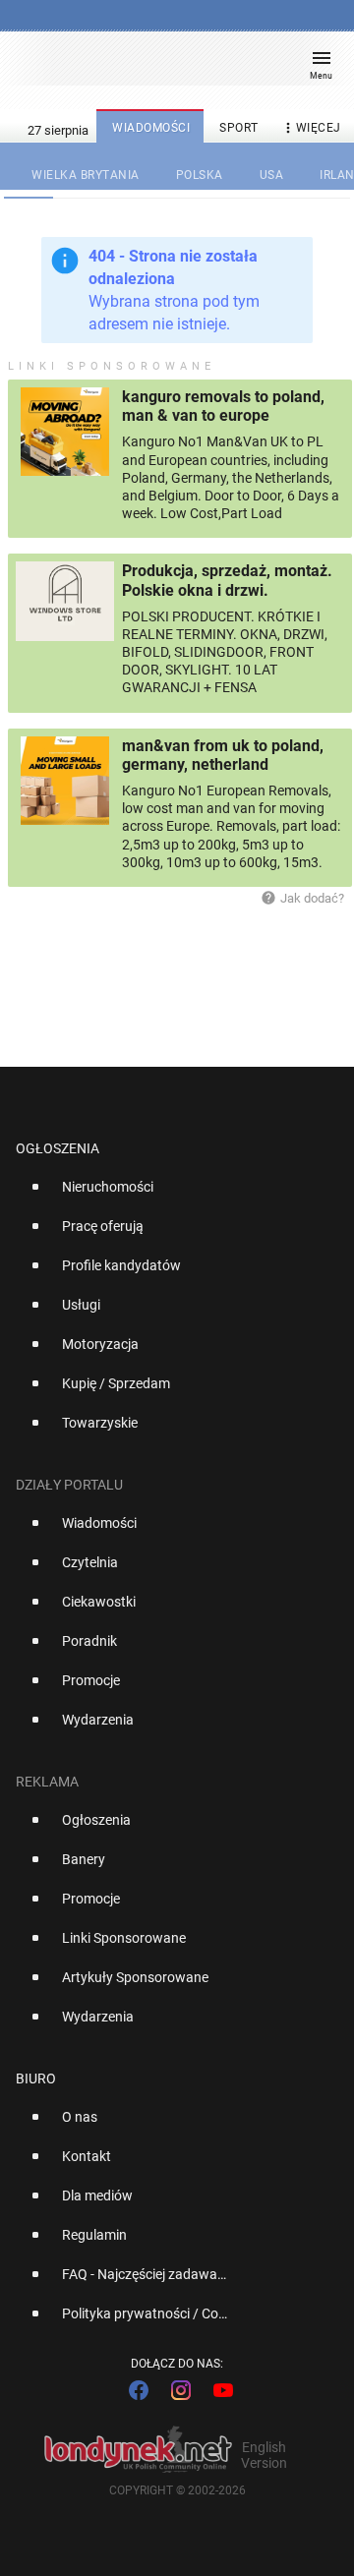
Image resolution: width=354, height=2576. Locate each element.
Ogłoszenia (58, 1148)
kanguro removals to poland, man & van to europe (223, 406)
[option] (169, 1195)
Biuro (36, 2078)
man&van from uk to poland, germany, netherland (223, 755)
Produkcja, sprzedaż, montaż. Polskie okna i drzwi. (227, 580)
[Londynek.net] (168, 66)
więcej (311, 128)
